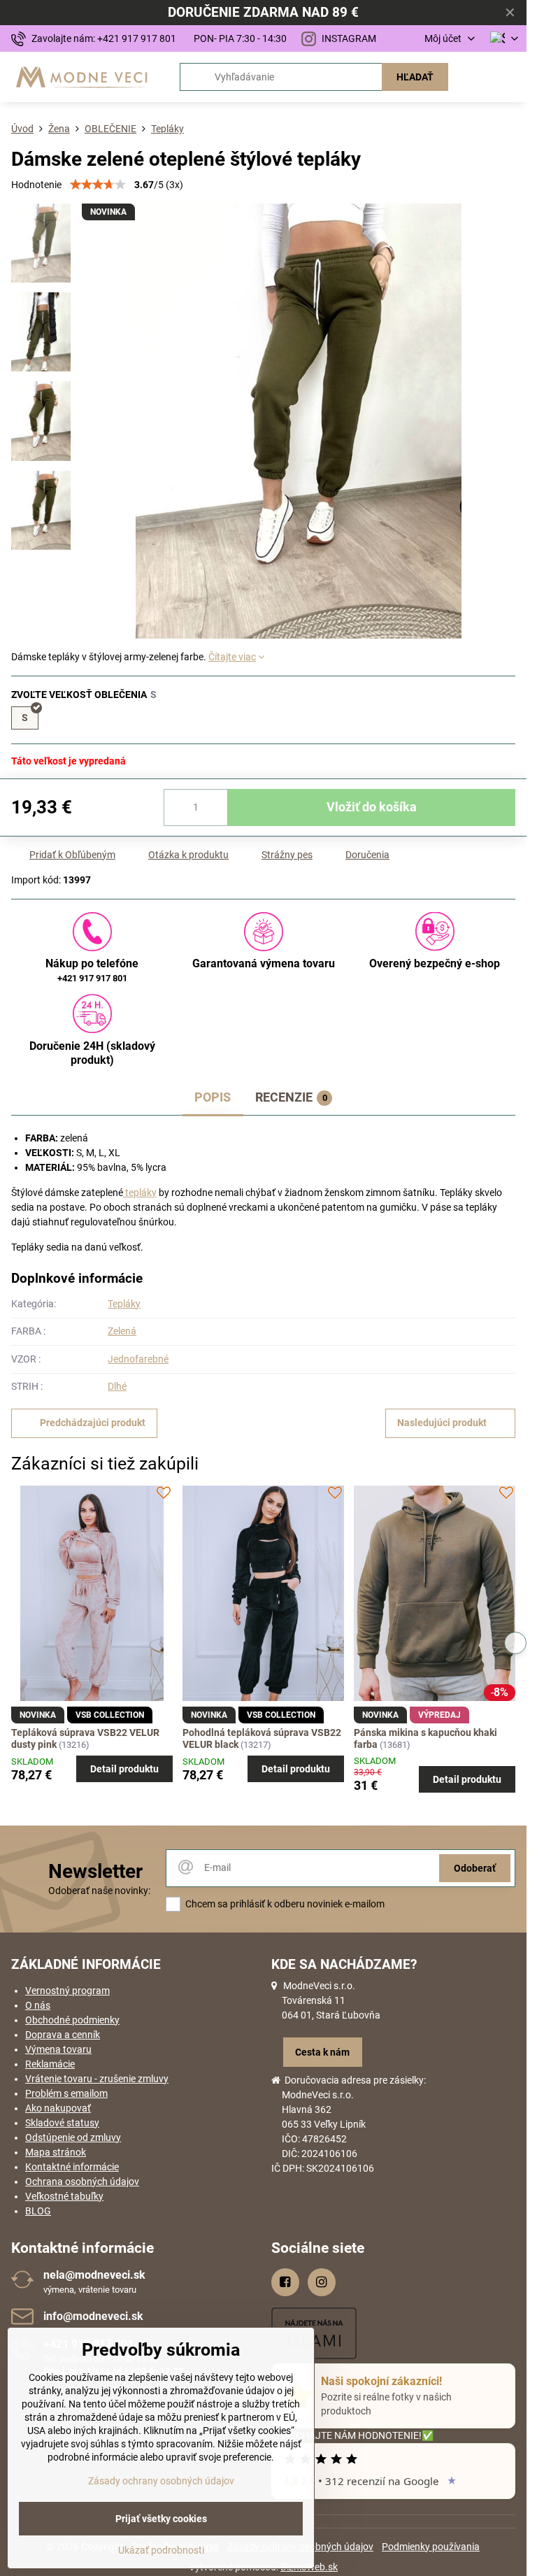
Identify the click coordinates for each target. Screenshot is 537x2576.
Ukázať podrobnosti (161, 2550)
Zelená (122, 1331)
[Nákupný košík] (476, 77)
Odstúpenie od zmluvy (73, 2137)
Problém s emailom (66, 2093)
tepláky (140, 1193)
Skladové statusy (62, 2123)
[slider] (98, 185)
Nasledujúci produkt (442, 1423)
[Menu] (510, 77)
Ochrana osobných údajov (82, 2182)
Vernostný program (67, 1991)
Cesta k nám (322, 2052)
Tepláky (124, 1304)
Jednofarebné (138, 1359)
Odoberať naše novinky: (99, 1891)
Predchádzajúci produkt (93, 1423)
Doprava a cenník (63, 2035)
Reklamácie (50, 2064)
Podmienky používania (431, 2547)
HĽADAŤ (415, 77)
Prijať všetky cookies (161, 2519)
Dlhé (117, 1386)
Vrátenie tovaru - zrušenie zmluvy (97, 2079)
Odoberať (475, 1868)
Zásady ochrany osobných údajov (161, 2481)
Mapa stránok (56, 2152)
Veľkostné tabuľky (64, 2196)
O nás (38, 2005)
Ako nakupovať (58, 2108)
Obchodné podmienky (72, 2020)
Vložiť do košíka (372, 807)
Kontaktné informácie (72, 2167)
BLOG (38, 2211)
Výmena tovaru (58, 2049)
